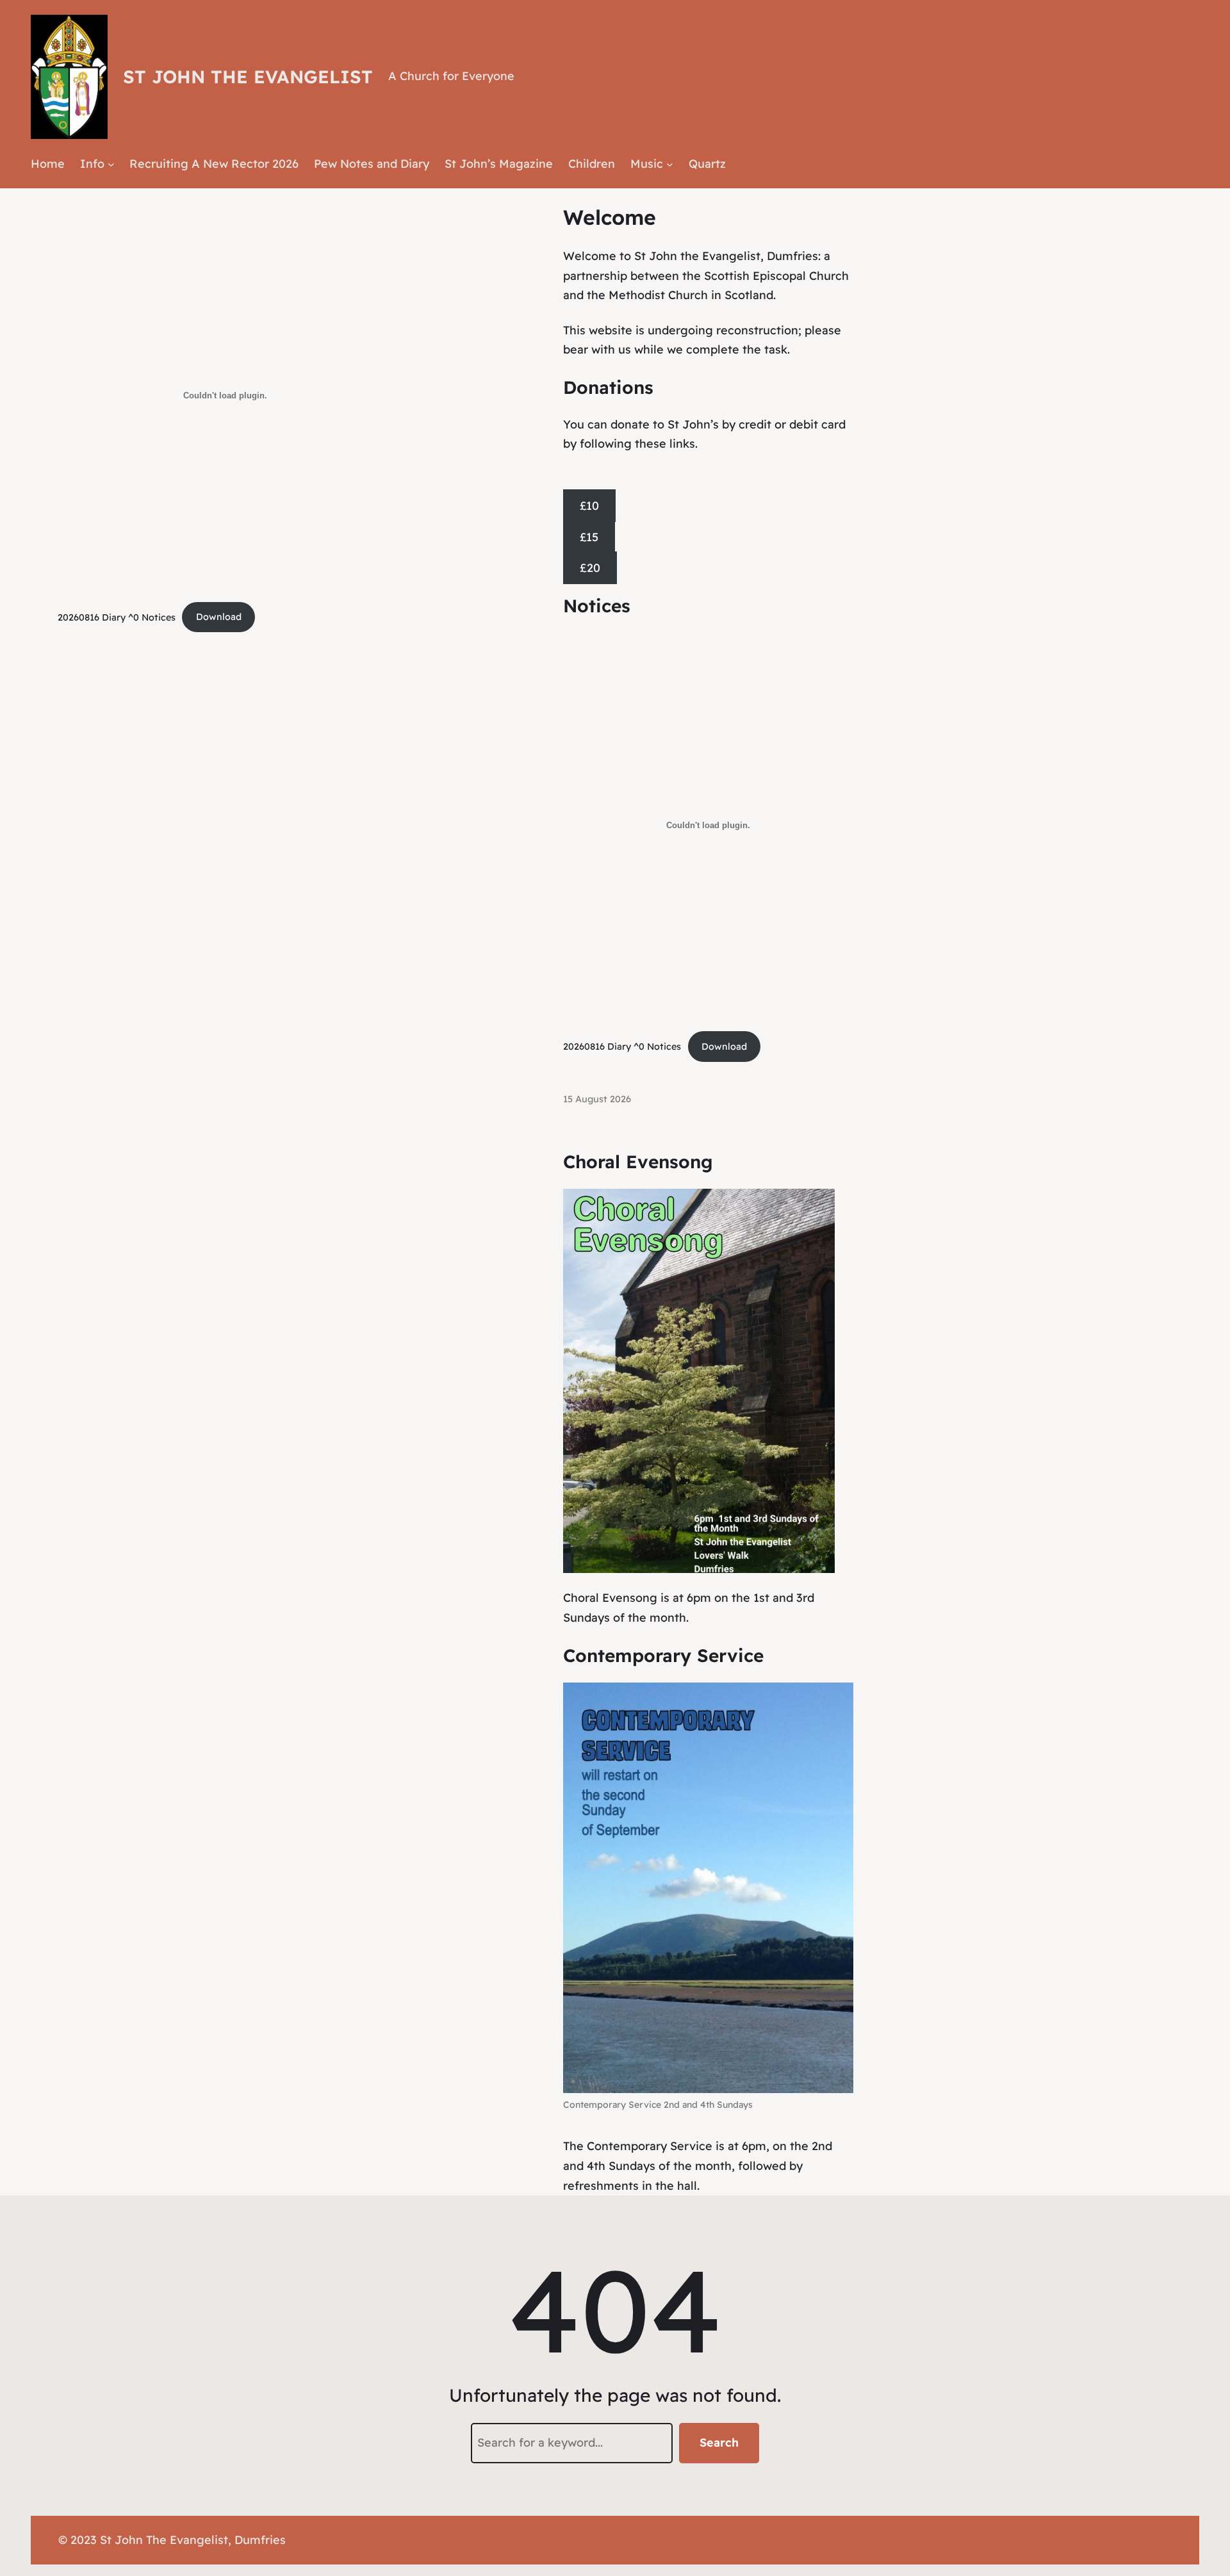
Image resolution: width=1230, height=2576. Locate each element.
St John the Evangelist (248, 77)
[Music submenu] (670, 164)
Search (719, 2442)
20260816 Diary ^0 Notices (117, 617)
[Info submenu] (111, 164)
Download (219, 617)
